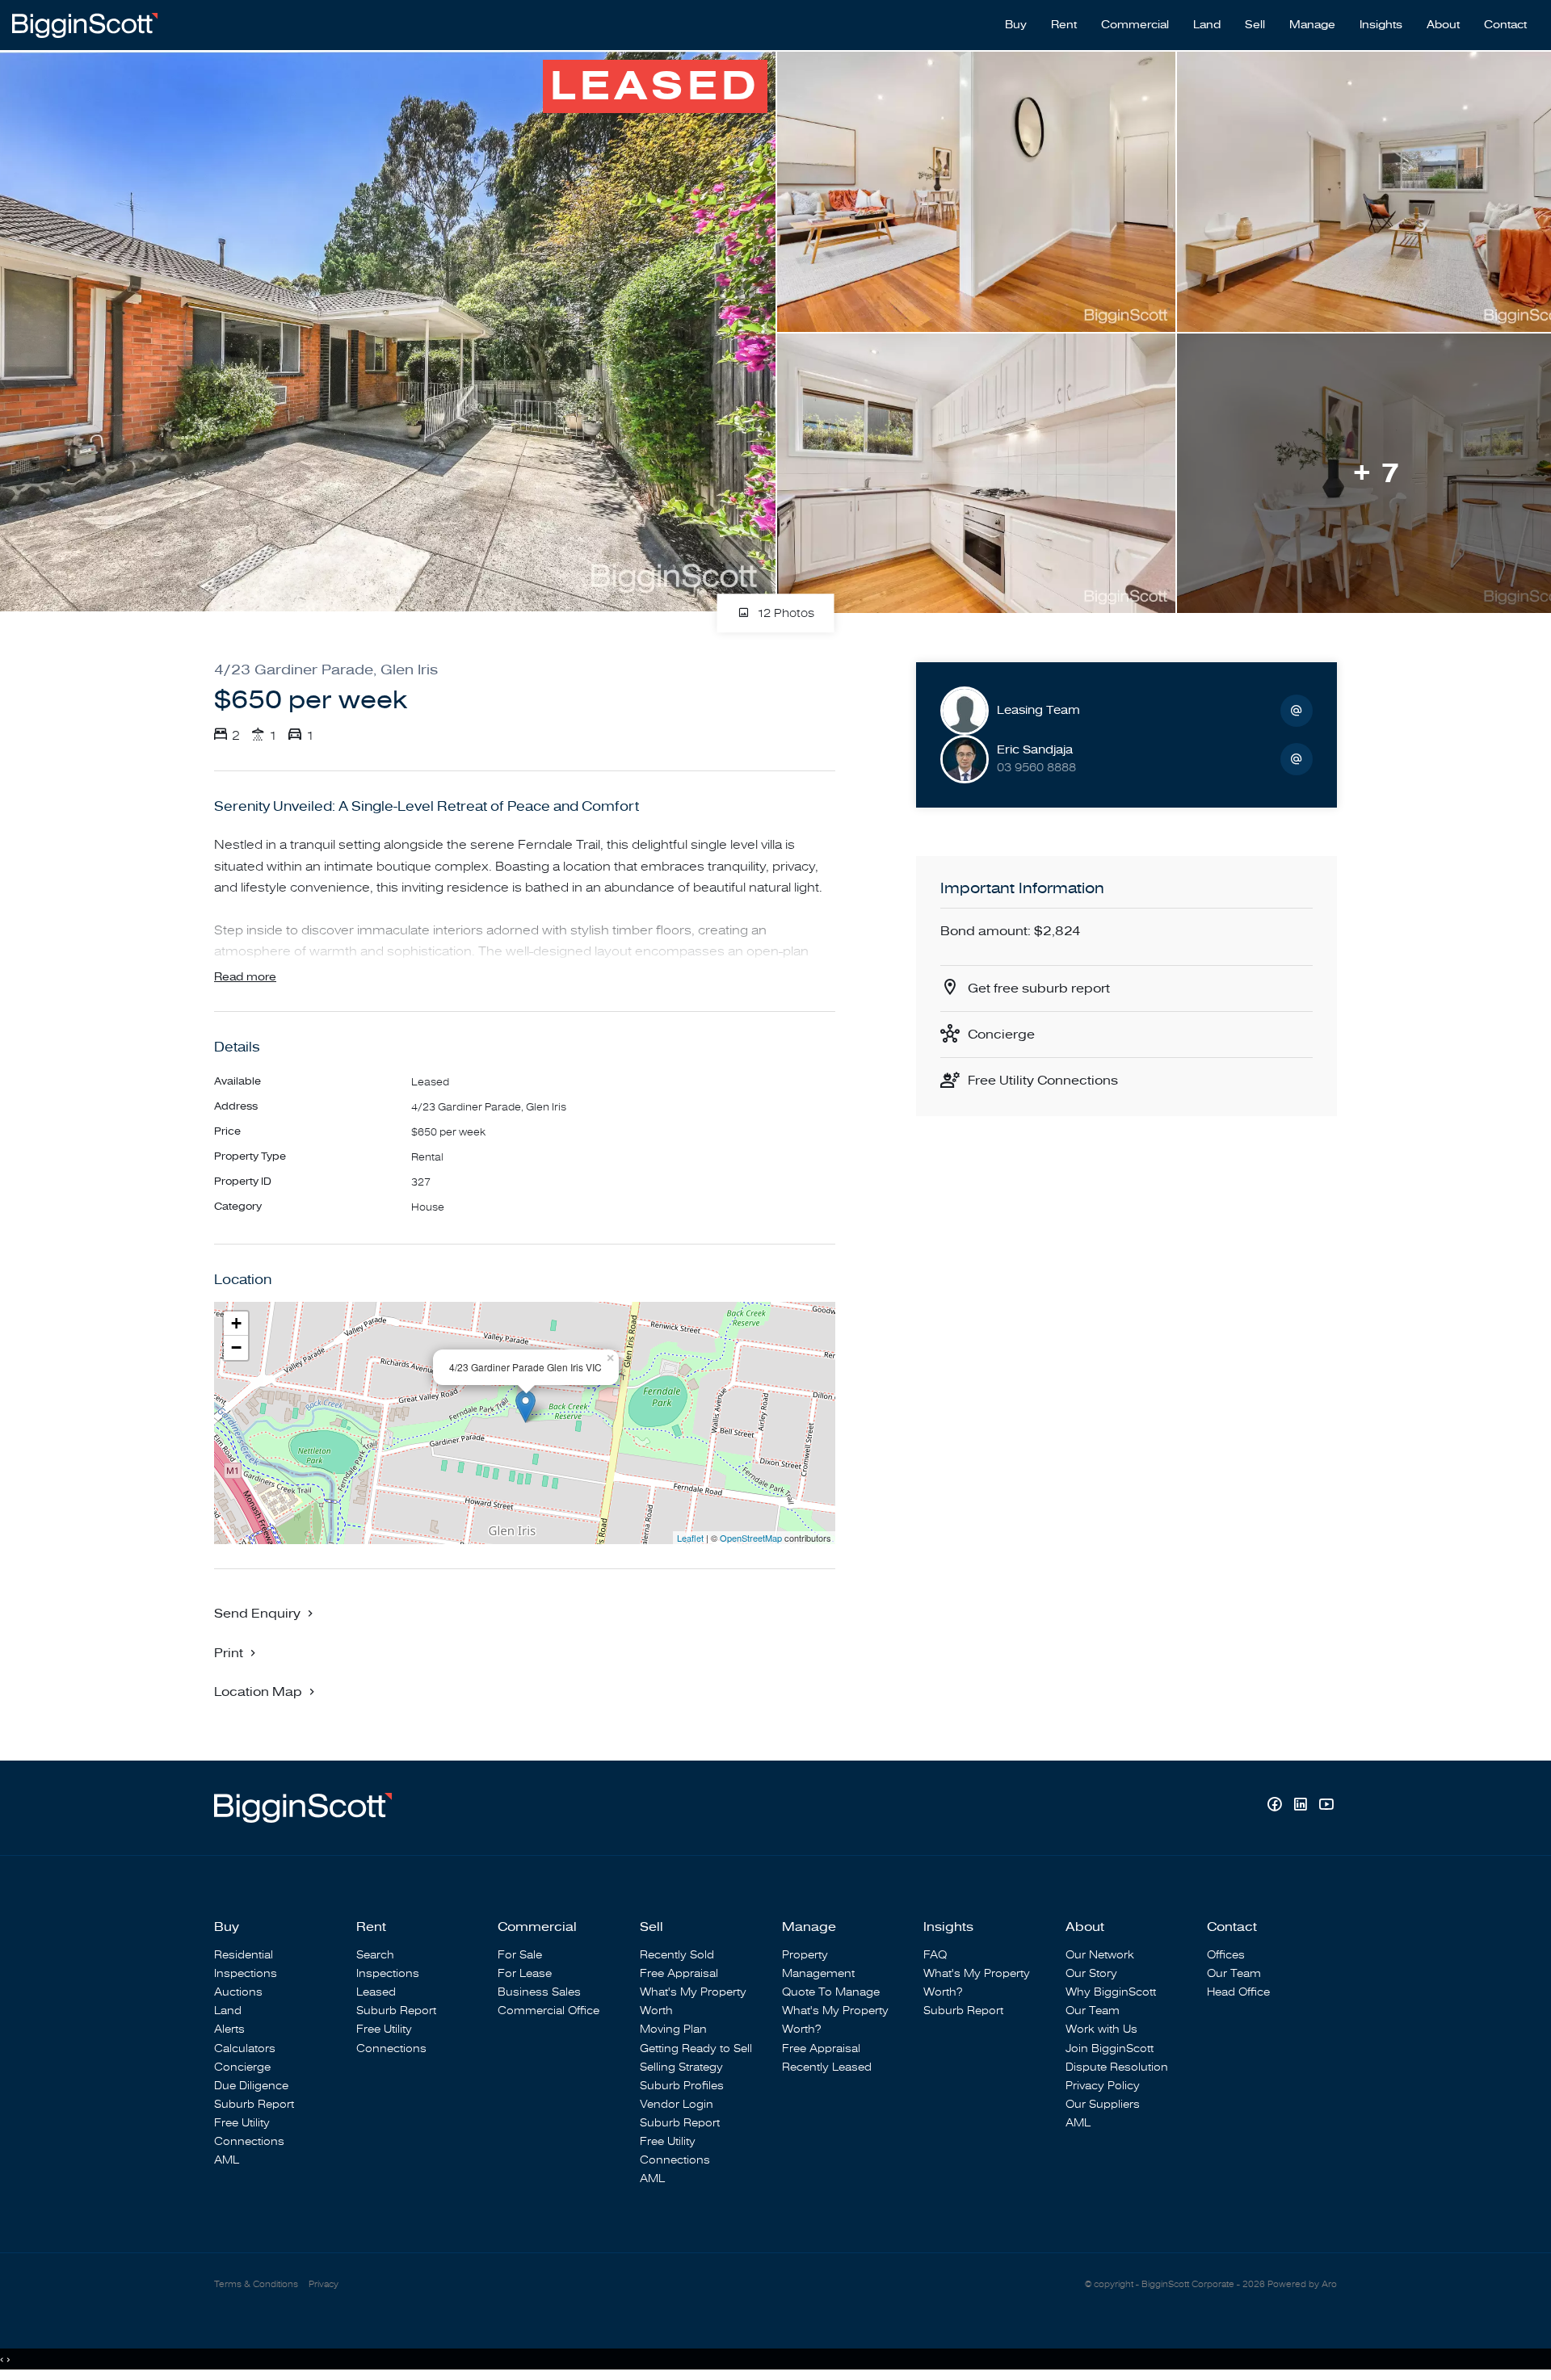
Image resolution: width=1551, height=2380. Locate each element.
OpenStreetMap (751, 1538)
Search (375, 1955)
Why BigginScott (1111, 1992)
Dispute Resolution (1117, 2067)
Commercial (1135, 25)
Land (1207, 25)
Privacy (324, 2284)
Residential (244, 1955)
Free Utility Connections (1043, 1081)
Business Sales (539, 1992)
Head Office (1238, 1992)
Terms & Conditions (256, 2284)
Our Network (1100, 1955)
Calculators (245, 2048)
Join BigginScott (1110, 2048)
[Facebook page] (1276, 1806)
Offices (1226, 1955)
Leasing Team (1038, 710)
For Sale (520, 1955)
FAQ (935, 1955)
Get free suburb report (1039, 989)
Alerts (229, 2029)
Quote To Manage (831, 1992)
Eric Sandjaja (1035, 750)
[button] (237, 1652)
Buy (1016, 25)
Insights (1381, 25)
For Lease (525, 1973)
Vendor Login (677, 2104)
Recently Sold (677, 1955)
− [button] (236, 1347)
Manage (1312, 25)
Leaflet (690, 1538)
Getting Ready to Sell (696, 2048)
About (1443, 25)
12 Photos (784, 614)
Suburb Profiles (682, 2086)
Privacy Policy (1103, 2086)
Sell (1255, 25)
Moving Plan (673, 2029)
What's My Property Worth (693, 2001)
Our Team (1093, 2011)
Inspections (246, 1973)
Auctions (238, 1992)
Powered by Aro (1302, 2284)
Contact (1505, 25)
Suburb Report (254, 2104)
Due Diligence (251, 2086)
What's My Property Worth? (835, 2020)
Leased (376, 1992)
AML (227, 2160)
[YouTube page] (1326, 1806)
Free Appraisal (679, 1973)
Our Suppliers (1103, 2104)
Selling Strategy (681, 2067)
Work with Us (1101, 2029)
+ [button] (236, 1323)
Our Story (1091, 1973)
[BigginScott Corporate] (85, 24)
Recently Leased (827, 2067)
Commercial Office (549, 2011)
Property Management (818, 1964)
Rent (1064, 25)
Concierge (1001, 1035)
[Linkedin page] (1302, 1806)
